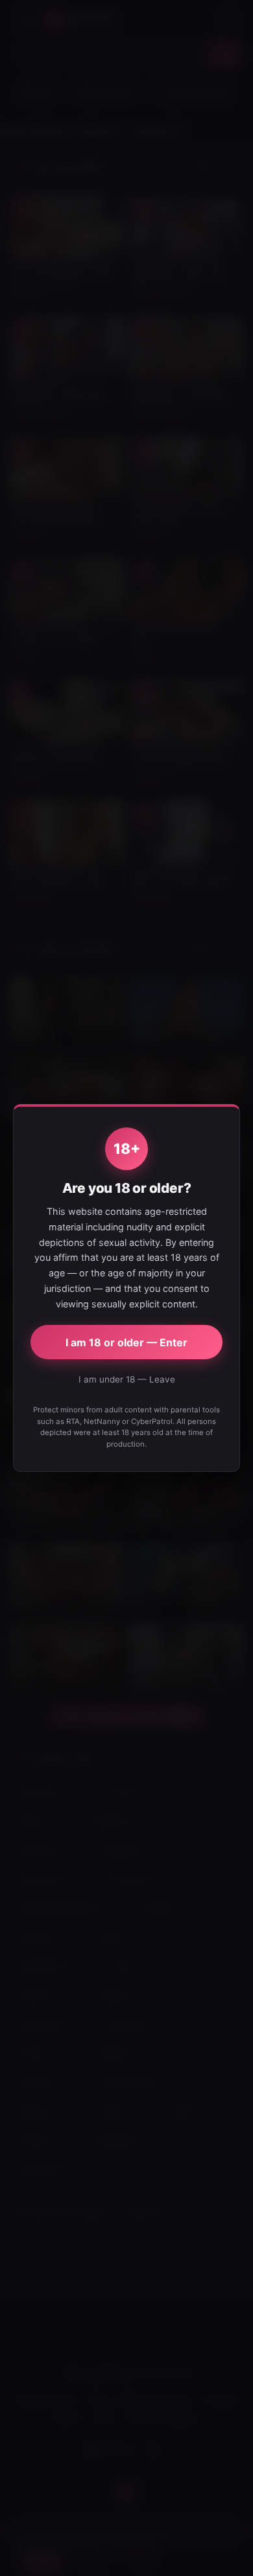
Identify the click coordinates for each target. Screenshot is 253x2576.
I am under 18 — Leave (127, 1379)
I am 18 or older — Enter (126, 1342)
